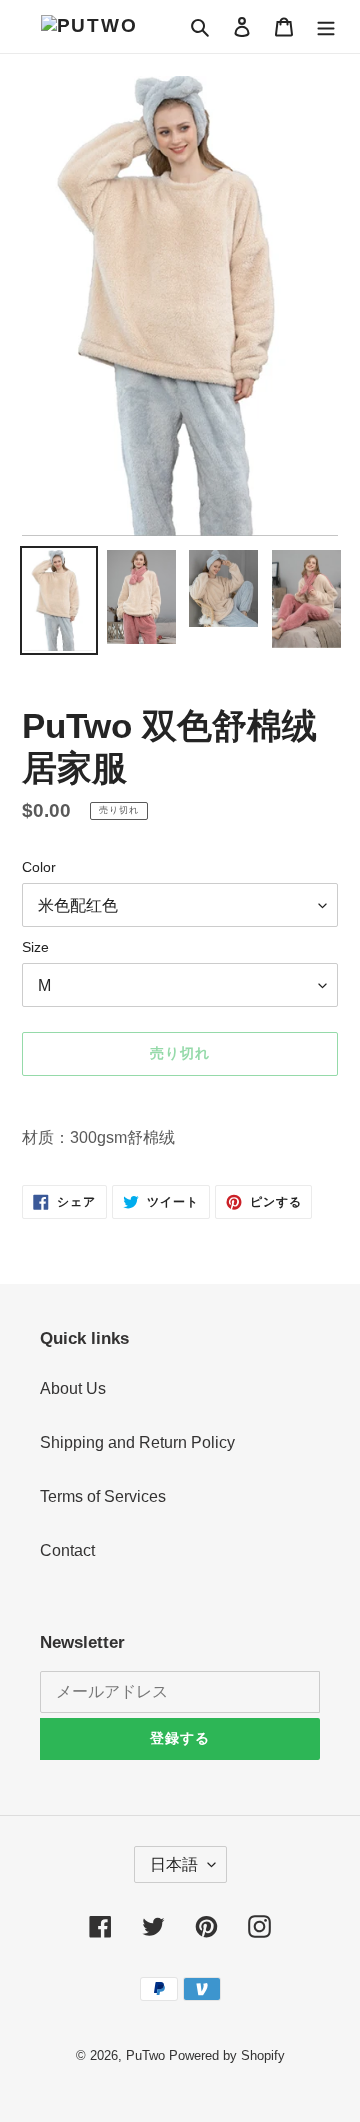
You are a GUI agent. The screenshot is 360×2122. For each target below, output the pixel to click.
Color (39, 867)
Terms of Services (103, 1496)
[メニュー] (326, 26)
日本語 (174, 1864)
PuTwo (145, 2055)
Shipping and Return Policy (137, 1442)
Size (35, 947)
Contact (67, 1550)
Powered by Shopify (227, 2055)
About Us (73, 1388)
